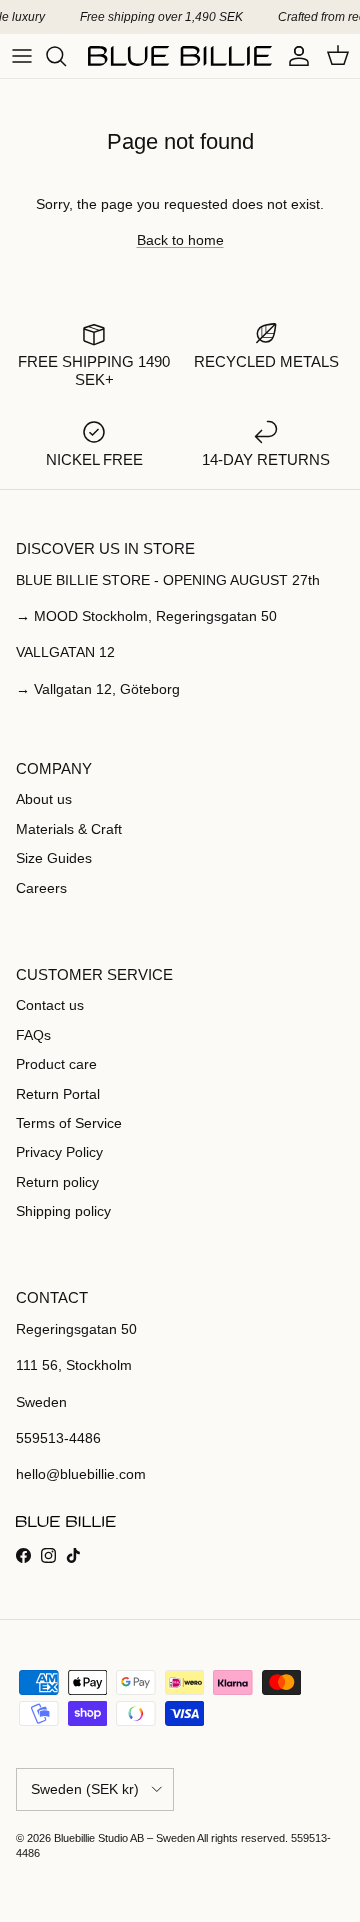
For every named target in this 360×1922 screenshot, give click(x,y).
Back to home (180, 240)
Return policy (57, 1182)
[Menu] (22, 56)
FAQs (33, 1035)
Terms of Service (69, 1123)
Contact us (50, 1005)
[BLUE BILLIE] (180, 56)
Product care (56, 1064)
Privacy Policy (59, 1152)
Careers (41, 888)
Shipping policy (63, 1211)
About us (44, 799)
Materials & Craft (69, 829)
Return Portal (58, 1094)
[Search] (66, 56)
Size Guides (54, 858)
